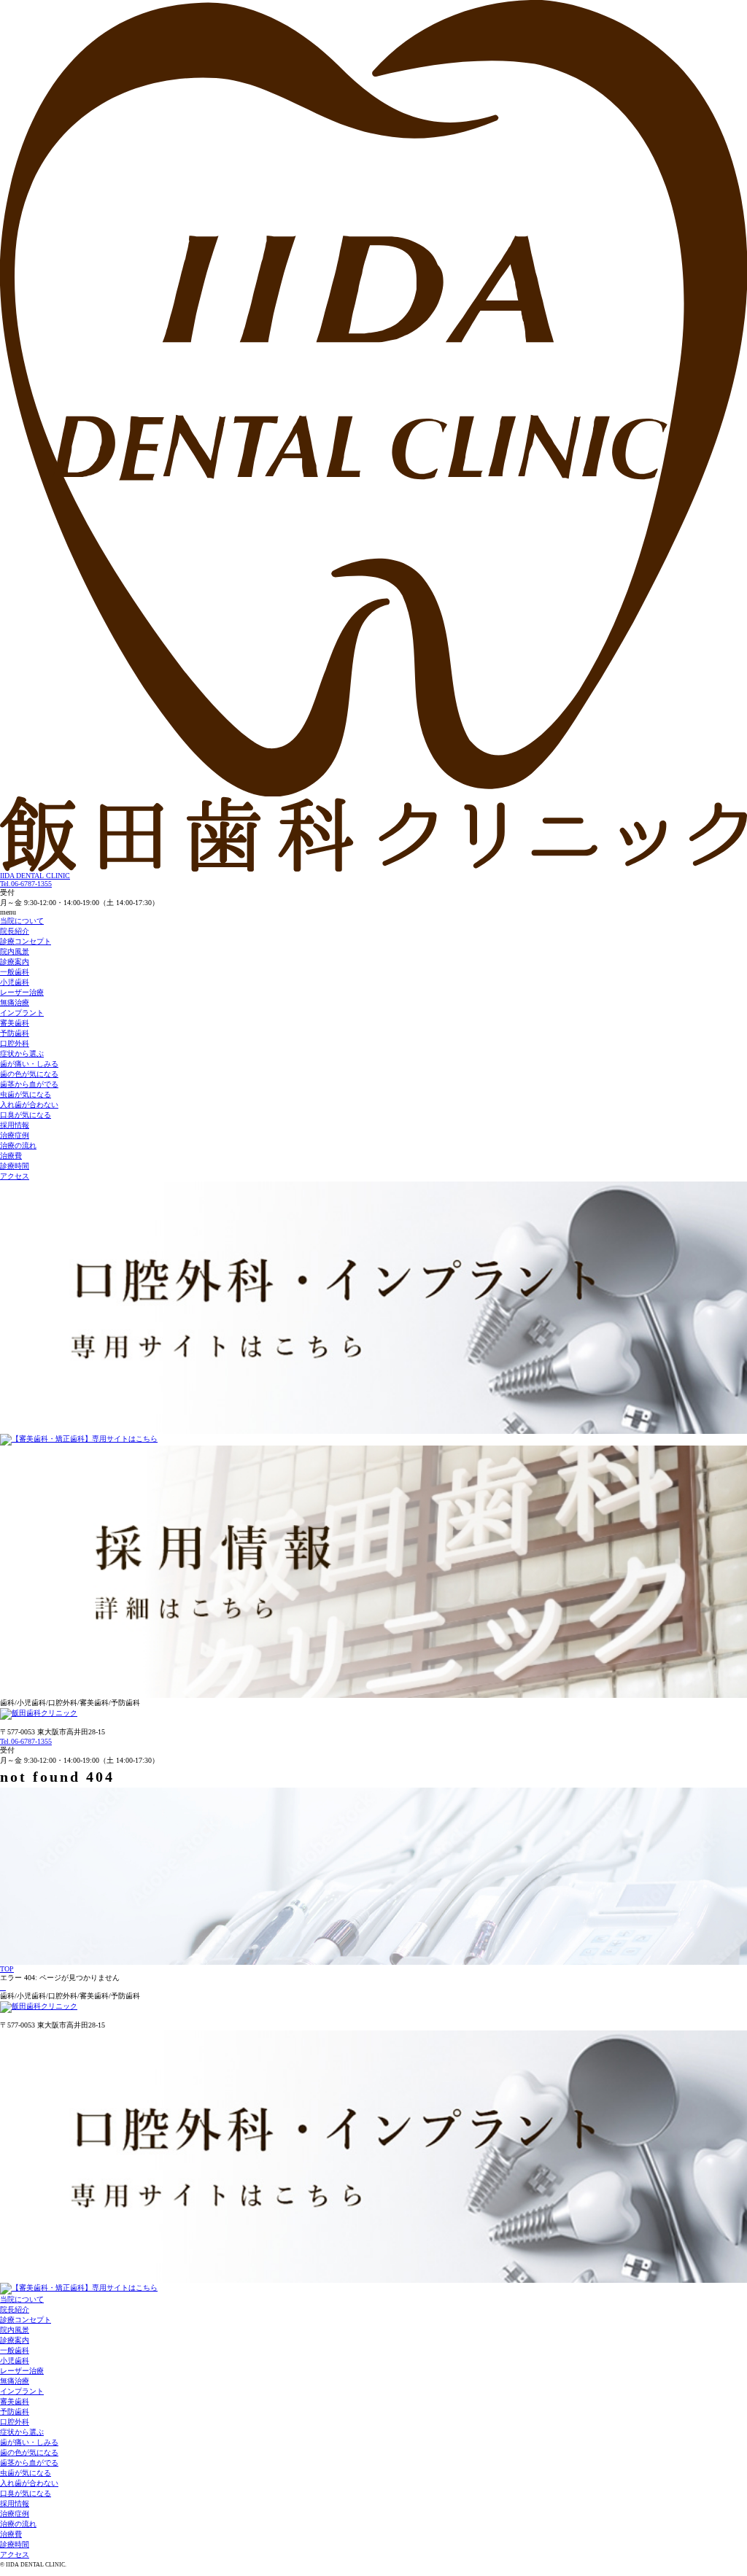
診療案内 (15, 962)
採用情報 (15, 1125)
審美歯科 (15, 1023)
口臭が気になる (26, 1115)
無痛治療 (15, 1002)
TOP (7, 1969)
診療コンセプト (26, 941)
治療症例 (15, 1135)
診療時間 (15, 1166)
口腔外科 (15, 1043)
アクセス (15, 1176)
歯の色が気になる (29, 1074)
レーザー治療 (22, 992)
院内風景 (15, 951)
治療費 (11, 1156)
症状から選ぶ (22, 1054)
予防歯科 (15, 1033)
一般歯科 (15, 972)
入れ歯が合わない (29, 1105)
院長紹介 (15, 931)
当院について (22, 921)
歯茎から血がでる (29, 1084)
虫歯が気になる (26, 1094)
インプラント (22, 1013)
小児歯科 (15, 982)
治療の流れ (18, 1145)
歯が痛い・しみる (29, 1064)
